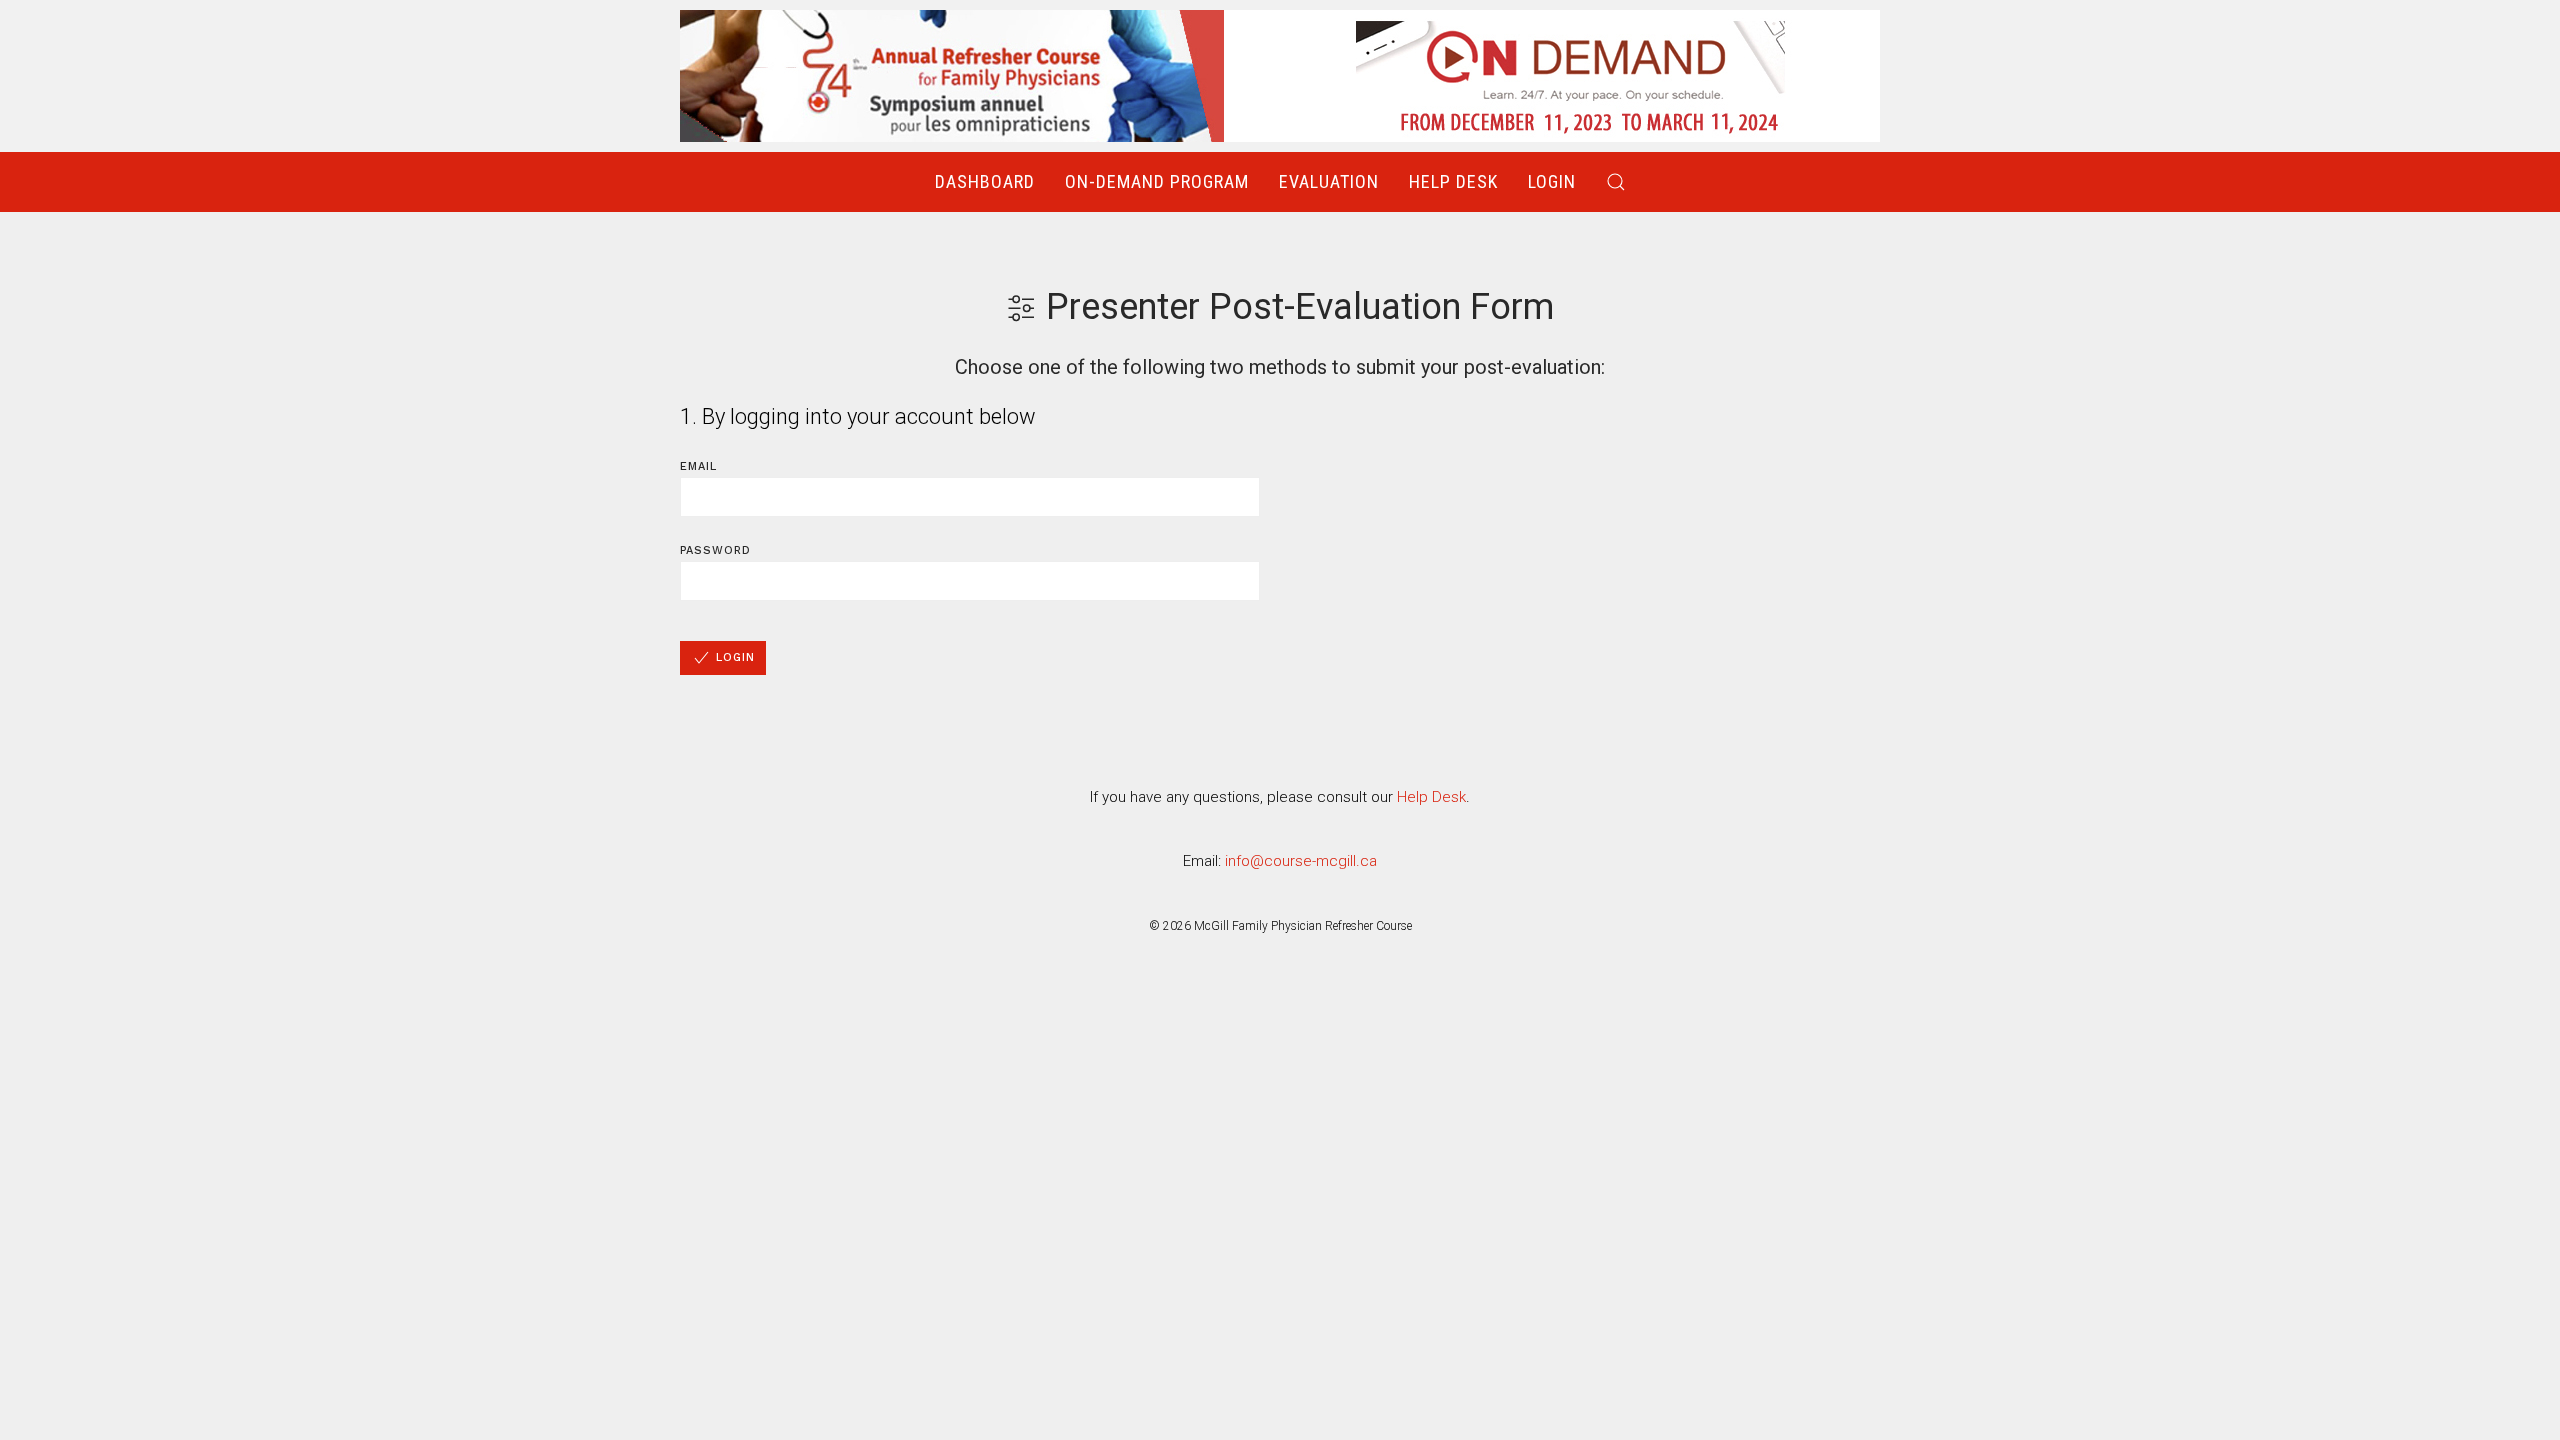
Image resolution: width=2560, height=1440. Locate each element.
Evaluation (1329, 181)
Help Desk (1453, 181)
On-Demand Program (1157, 181)
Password (715, 550)
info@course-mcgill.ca (1301, 861)
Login (1552, 181)
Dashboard (985, 181)
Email (698, 466)
